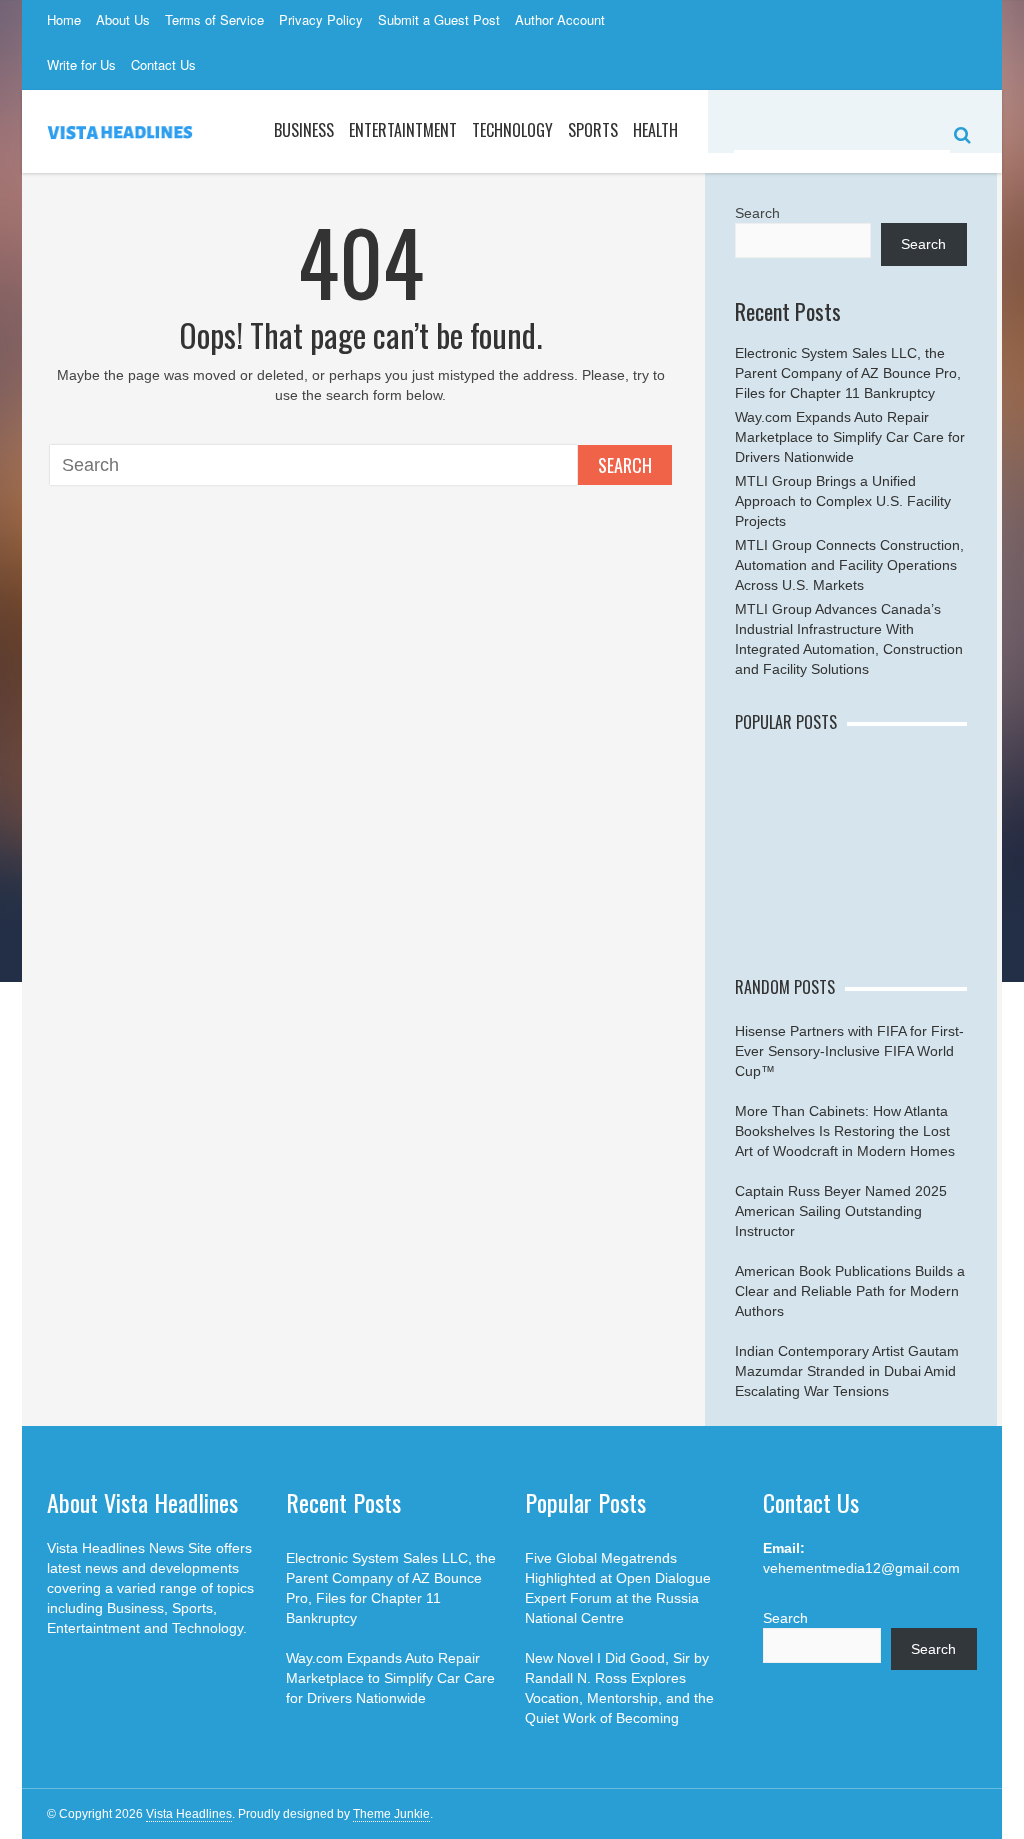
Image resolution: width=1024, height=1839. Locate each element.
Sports (593, 130)
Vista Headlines (189, 1814)
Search (625, 465)
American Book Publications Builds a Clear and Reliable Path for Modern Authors (850, 1291)
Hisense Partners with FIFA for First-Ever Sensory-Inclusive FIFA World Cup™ (849, 1051)
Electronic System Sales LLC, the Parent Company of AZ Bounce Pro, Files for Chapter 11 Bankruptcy (848, 373)
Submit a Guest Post (439, 19)
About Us (123, 19)
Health (655, 130)
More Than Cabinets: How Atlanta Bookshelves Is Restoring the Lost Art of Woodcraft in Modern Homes (845, 1131)
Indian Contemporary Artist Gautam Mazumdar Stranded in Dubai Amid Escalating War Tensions (847, 1371)
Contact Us (163, 64)
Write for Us (81, 64)
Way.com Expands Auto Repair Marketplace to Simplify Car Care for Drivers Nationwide (850, 437)
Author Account (560, 19)
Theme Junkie (391, 1814)
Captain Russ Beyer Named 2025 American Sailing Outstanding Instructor (841, 1211)
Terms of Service (214, 19)
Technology (512, 130)
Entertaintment (403, 130)
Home (64, 19)
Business (304, 130)
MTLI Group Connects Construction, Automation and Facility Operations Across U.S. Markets (849, 565)
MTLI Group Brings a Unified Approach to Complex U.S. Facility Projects (843, 501)
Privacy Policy (321, 19)
